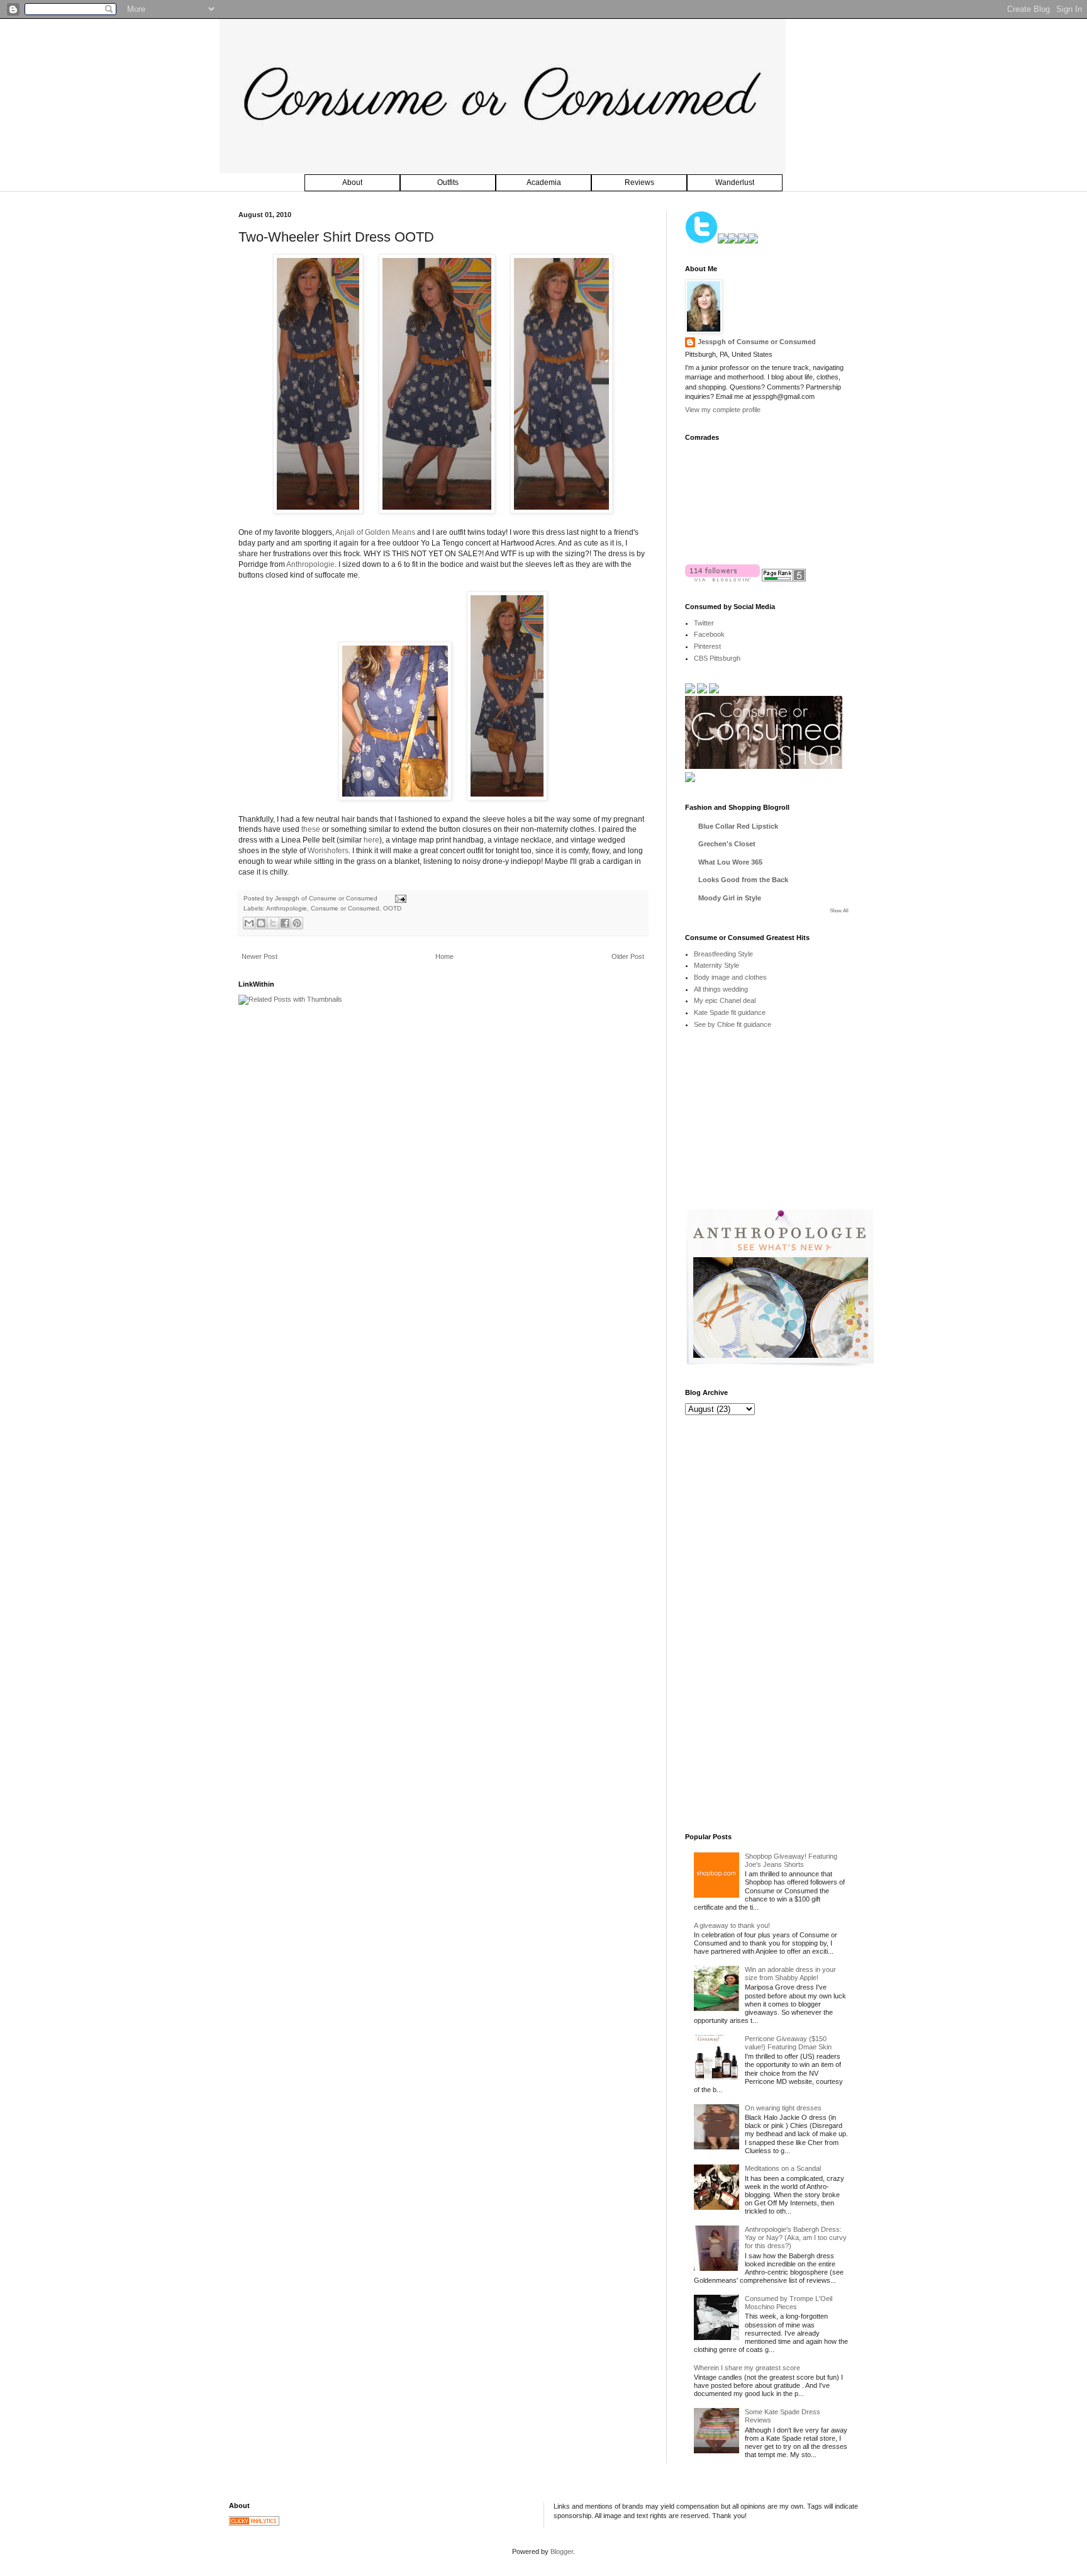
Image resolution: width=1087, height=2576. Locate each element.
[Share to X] (273, 923)
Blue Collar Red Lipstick (738, 826)
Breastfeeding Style (723, 954)
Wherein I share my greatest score (747, 2368)
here (371, 840)
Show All (839, 911)
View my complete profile (723, 410)
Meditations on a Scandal (783, 2168)
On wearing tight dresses (783, 2108)
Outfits (448, 182)
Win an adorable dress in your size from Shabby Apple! (790, 1974)
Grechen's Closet (727, 844)
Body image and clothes (730, 977)
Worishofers (328, 851)
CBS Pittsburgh (717, 658)
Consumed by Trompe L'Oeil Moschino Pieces (789, 2303)
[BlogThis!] (261, 923)
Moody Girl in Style (730, 898)
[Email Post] (399, 898)
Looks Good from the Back (743, 880)
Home (444, 956)
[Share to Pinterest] (297, 923)
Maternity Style (716, 965)
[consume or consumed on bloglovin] (722, 579)
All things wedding (721, 989)
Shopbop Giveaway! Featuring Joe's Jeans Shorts (791, 1860)
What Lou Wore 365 (730, 862)
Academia (544, 182)
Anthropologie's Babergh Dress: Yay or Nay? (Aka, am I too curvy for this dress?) (796, 2237)
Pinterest (707, 646)
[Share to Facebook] (285, 923)
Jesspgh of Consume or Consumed (327, 898)
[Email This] (249, 923)
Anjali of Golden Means (375, 532)
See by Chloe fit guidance (733, 1024)
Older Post (628, 956)
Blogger (562, 2551)
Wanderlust (735, 182)
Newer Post (259, 956)
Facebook (709, 634)
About (352, 182)
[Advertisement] (779, 1128)
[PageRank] (784, 579)
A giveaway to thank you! (732, 1925)
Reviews (639, 182)
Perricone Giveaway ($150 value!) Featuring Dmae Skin (788, 2043)
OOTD (392, 908)
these (311, 829)
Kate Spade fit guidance (730, 1012)
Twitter (704, 623)
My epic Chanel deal (725, 1000)
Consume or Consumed (345, 908)
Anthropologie (310, 564)
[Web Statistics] (254, 2523)
